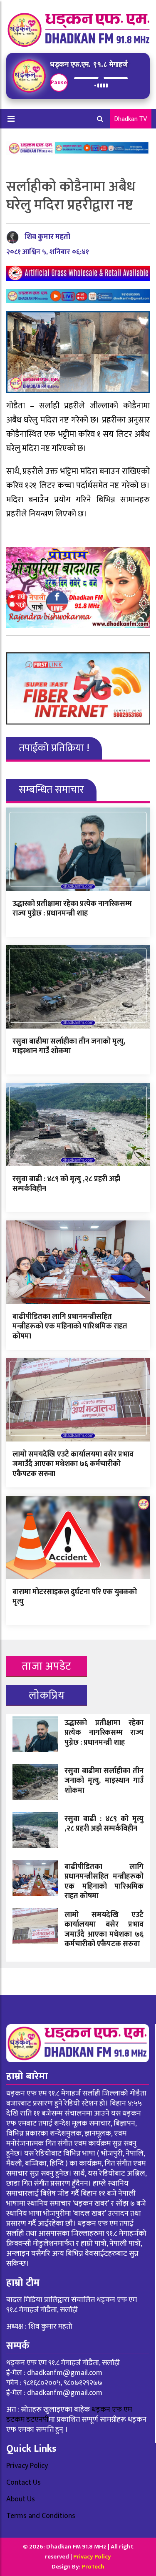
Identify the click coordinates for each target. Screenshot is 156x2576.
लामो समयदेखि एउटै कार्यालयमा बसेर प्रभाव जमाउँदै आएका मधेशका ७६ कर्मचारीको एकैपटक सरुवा (73, 1464)
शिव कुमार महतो (47, 237)
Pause (59, 82)
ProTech (93, 2567)
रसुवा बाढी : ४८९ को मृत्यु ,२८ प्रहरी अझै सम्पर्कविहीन (66, 1184)
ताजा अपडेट (46, 1666)
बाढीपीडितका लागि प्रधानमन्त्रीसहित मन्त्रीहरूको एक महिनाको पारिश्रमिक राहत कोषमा (70, 1327)
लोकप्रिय (47, 1695)
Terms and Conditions (41, 2516)
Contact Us (24, 2483)
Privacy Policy (27, 2466)
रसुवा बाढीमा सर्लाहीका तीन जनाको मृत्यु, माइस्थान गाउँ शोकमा (69, 1046)
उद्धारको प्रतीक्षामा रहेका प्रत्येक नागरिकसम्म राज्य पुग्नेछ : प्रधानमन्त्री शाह (72, 909)
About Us (21, 2499)
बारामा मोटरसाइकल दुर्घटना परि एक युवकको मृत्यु (75, 1597)
